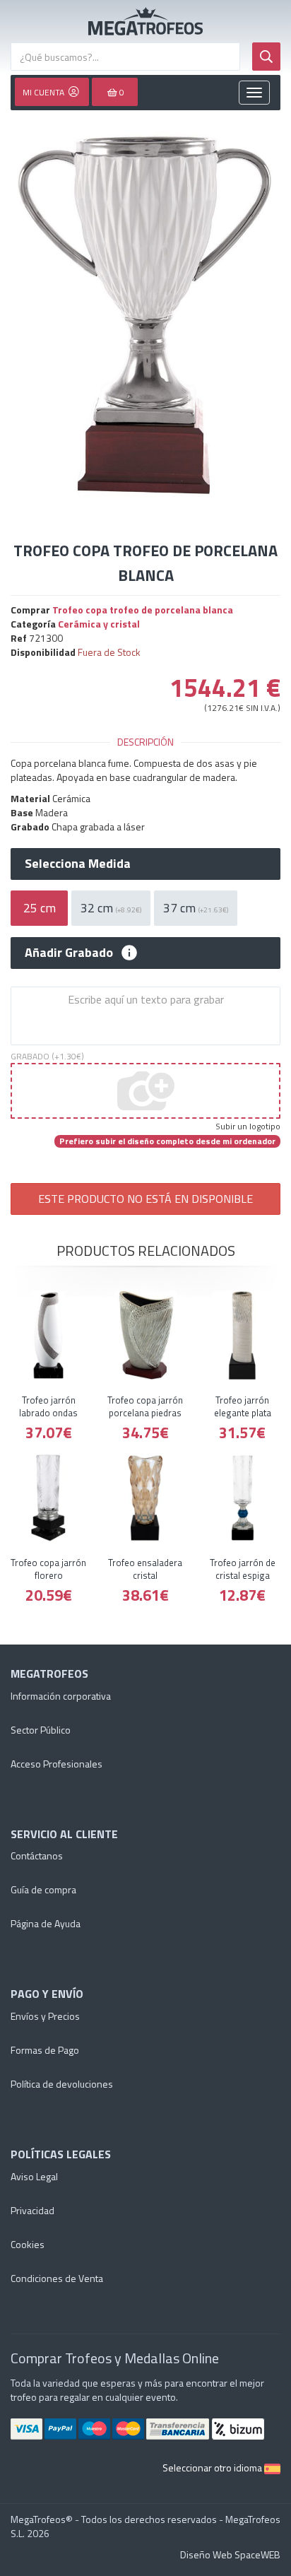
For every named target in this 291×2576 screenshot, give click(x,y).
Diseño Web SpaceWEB (230, 2554)
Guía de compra (43, 1889)
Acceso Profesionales (57, 1764)
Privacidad (32, 2210)
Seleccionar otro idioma (213, 2468)
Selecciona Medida (78, 864)
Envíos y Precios (45, 2016)
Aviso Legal (34, 2176)
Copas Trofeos (145, 21)
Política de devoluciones (62, 2084)
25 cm (40, 908)
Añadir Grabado (69, 953)
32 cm (111, 908)
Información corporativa (61, 1696)
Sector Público (41, 1730)
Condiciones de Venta (57, 2278)
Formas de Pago (45, 2050)
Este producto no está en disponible (145, 1199)
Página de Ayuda (46, 1923)
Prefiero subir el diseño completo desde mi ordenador (167, 1141)
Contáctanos (37, 1855)
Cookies (28, 2244)
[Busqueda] (266, 57)
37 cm (196, 908)
